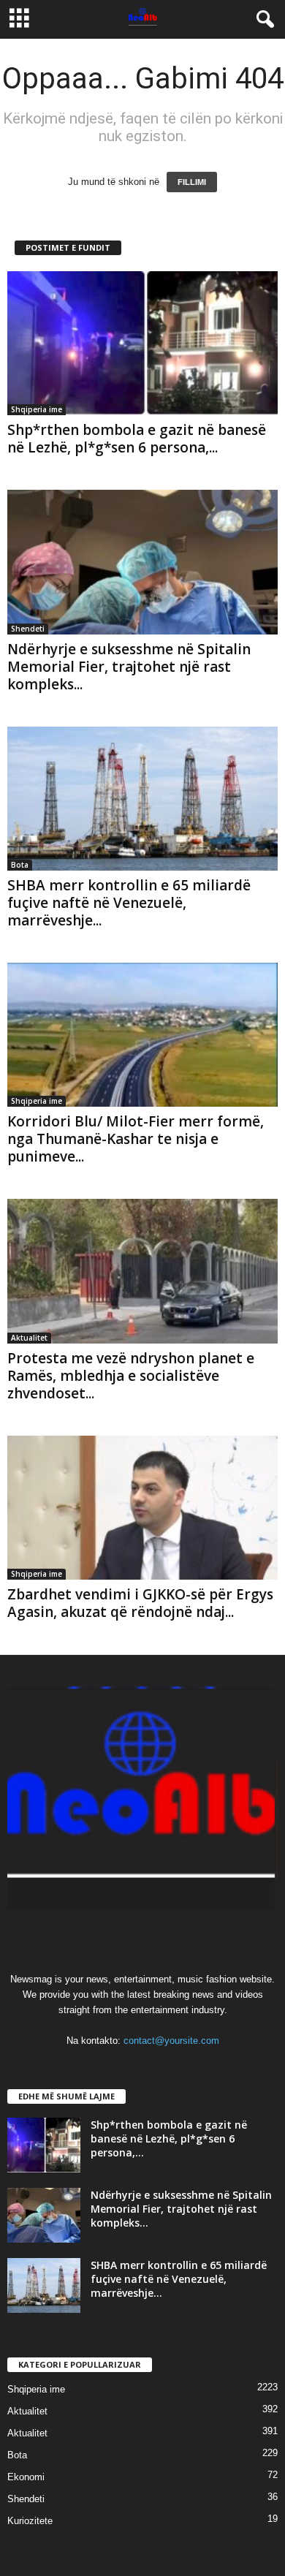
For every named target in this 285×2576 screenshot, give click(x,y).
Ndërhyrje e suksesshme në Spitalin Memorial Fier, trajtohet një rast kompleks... (129, 667)
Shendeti (28, 629)
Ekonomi (26, 2477)
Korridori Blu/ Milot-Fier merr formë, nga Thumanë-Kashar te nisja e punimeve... (136, 1139)
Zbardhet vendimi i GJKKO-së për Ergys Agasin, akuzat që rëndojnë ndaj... (140, 1603)
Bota (20, 865)
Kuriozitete (30, 2521)
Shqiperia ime (37, 409)
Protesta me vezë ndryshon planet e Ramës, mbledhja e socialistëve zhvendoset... (131, 1376)
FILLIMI (192, 182)
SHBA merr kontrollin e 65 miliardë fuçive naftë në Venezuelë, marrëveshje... (129, 903)
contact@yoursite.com (171, 2041)
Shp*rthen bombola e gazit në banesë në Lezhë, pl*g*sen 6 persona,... (137, 439)
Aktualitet (29, 1338)
